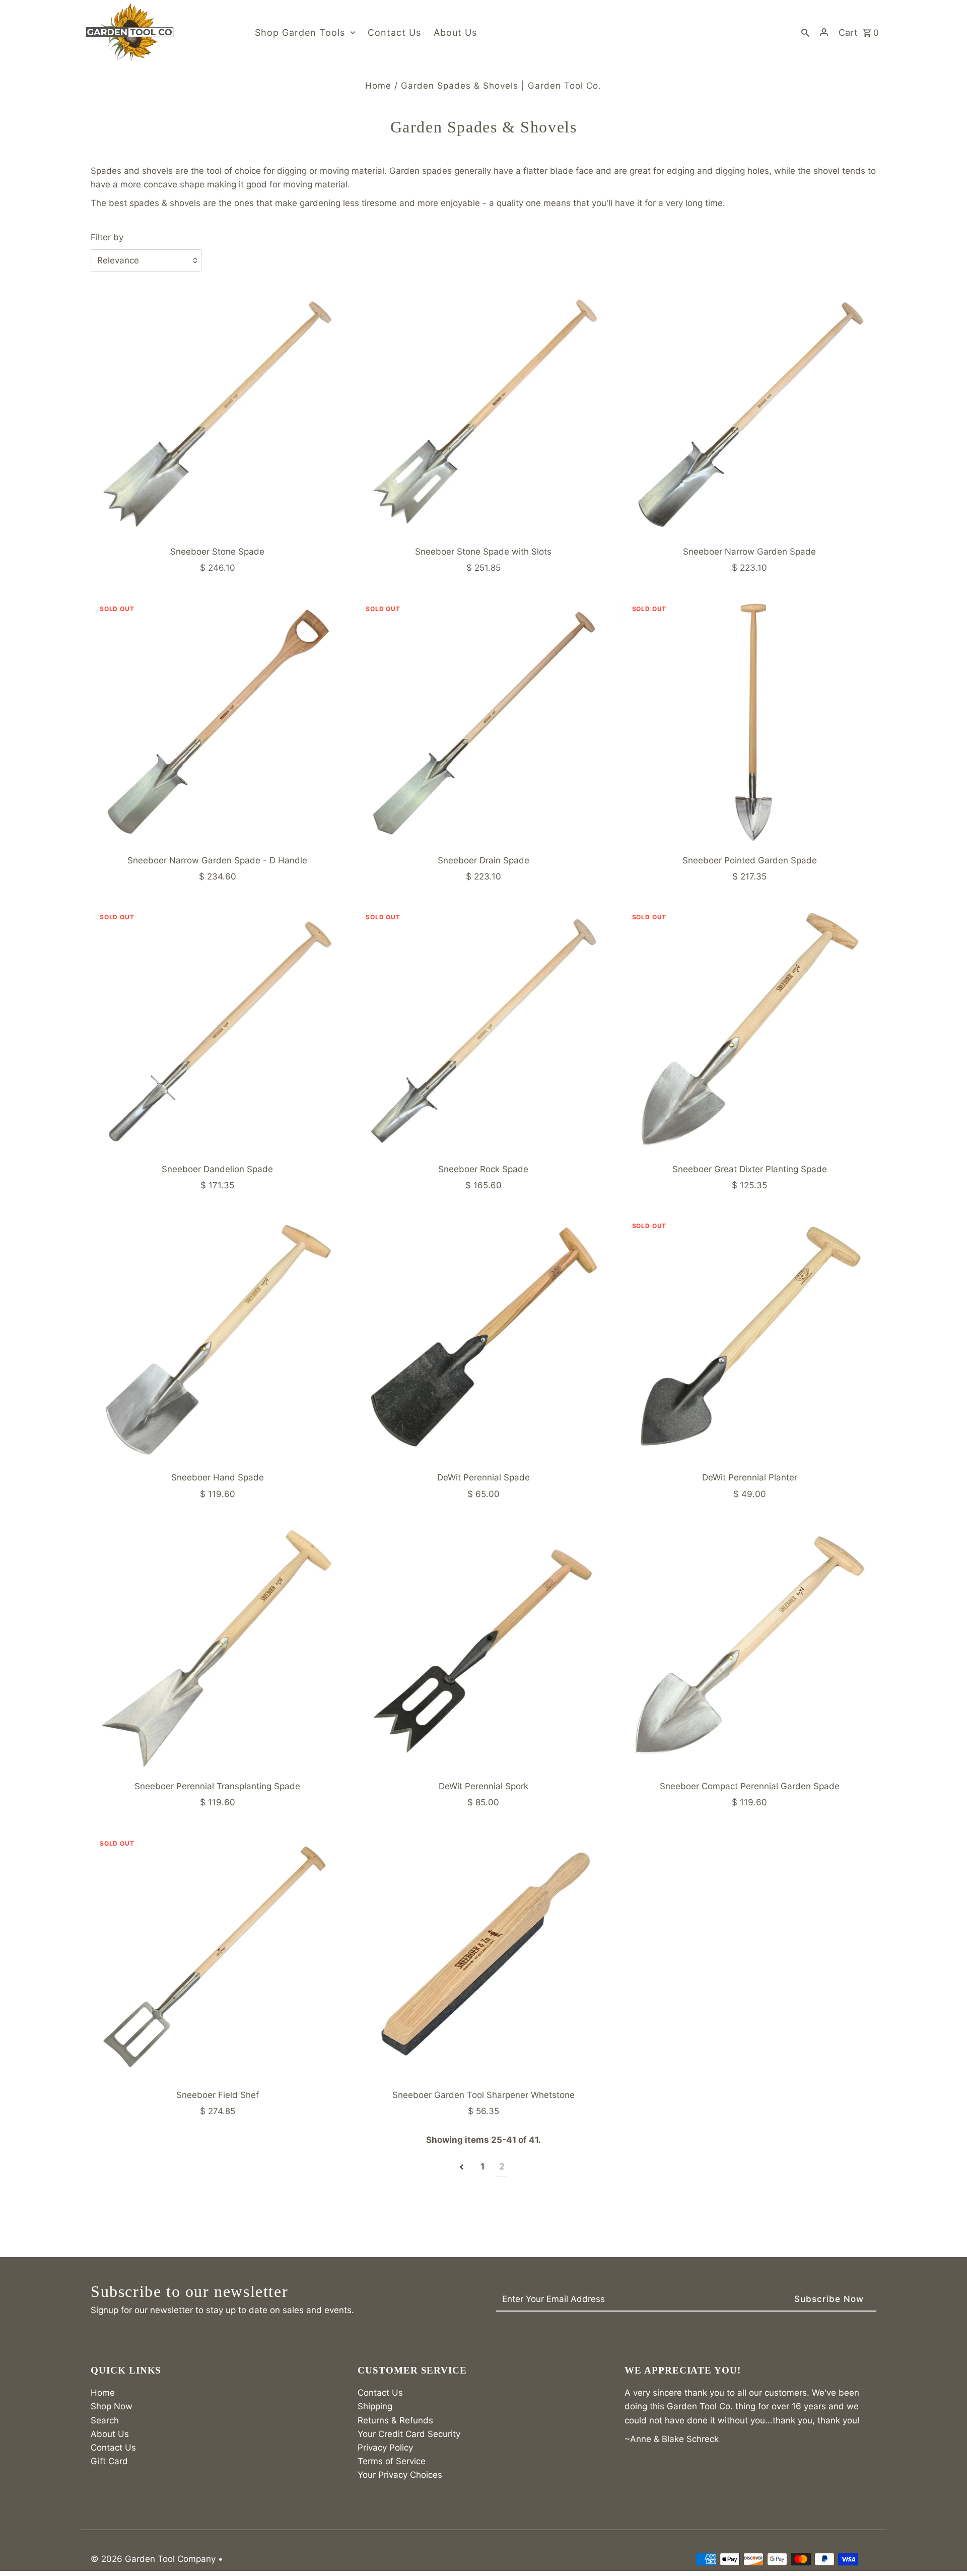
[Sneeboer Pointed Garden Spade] (750, 722)
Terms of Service (392, 2461)
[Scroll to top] (946, 2550)
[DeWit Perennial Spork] (483, 1648)
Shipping (375, 2406)
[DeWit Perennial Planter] (750, 1339)
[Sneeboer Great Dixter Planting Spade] (750, 1030)
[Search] (805, 32)
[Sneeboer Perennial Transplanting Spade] (217, 1648)
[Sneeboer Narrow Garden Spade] (750, 413)
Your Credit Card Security (409, 2434)
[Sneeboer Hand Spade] (217, 1339)
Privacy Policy (385, 2448)
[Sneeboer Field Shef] (217, 1957)
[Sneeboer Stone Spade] (217, 413)
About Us (110, 2434)
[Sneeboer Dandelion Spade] (217, 1030)
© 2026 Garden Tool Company (154, 2559)
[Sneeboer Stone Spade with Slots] (483, 413)
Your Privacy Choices (400, 2475)
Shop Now (112, 2406)
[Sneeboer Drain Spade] (483, 722)
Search (105, 2420)
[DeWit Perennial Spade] (483, 1339)
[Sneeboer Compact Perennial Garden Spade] (750, 1648)
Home (378, 86)
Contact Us (113, 2448)
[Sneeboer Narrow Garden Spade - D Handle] (217, 722)
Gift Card (109, 2461)
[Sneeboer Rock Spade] (483, 1030)
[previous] (462, 2167)
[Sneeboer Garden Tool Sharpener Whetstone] (483, 1957)
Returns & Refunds (395, 2420)
